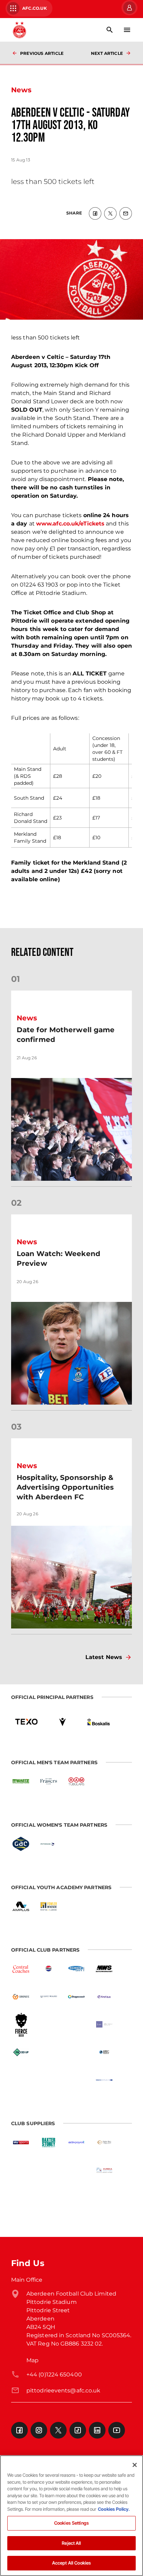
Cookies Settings (71, 2523)
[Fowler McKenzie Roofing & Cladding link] (49, 1906)
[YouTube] (117, 2430)
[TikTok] (78, 2430)
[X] (58, 2430)
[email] (126, 213)
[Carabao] (21, 2080)
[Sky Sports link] (21, 2143)
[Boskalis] (99, 1722)
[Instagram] (39, 2430)
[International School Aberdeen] (49, 2080)
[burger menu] (127, 30)
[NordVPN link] (76, 2052)
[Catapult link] (76, 2170)
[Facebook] (19, 2430)
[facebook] (95, 213)
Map (32, 2360)
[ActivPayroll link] (76, 2143)
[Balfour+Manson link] (104, 2024)
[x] (110, 213)
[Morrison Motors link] (104, 2143)
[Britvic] (49, 1969)
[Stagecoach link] (76, 1997)
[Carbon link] (49, 2052)
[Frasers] (49, 1782)
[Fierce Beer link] (21, 2024)
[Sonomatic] (21, 1997)
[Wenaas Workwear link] (49, 2170)
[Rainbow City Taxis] (76, 1969)
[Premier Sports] (21, 2198)
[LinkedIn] (97, 2430)
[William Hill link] (21, 2170)
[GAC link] (21, 1844)
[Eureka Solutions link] (104, 2170)
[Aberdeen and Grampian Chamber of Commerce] (104, 2052)
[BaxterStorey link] (49, 2143)
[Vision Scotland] (104, 2080)
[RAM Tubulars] (76, 1782)
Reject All (71, 2543)
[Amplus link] (21, 1906)
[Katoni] (76, 2080)
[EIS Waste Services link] (21, 1782)
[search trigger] (110, 30)
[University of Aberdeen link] (49, 2024)
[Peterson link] (49, 1844)
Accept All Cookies (71, 2563)
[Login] (129, 8)
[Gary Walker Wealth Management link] (49, 1997)
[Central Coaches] (21, 1969)
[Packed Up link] (21, 2052)
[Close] (135, 2465)
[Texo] (26, 1722)
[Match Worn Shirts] (104, 1969)
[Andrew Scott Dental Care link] (76, 2024)
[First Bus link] (104, 1997)
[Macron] (62, 1722)
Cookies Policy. (114, 2509)
